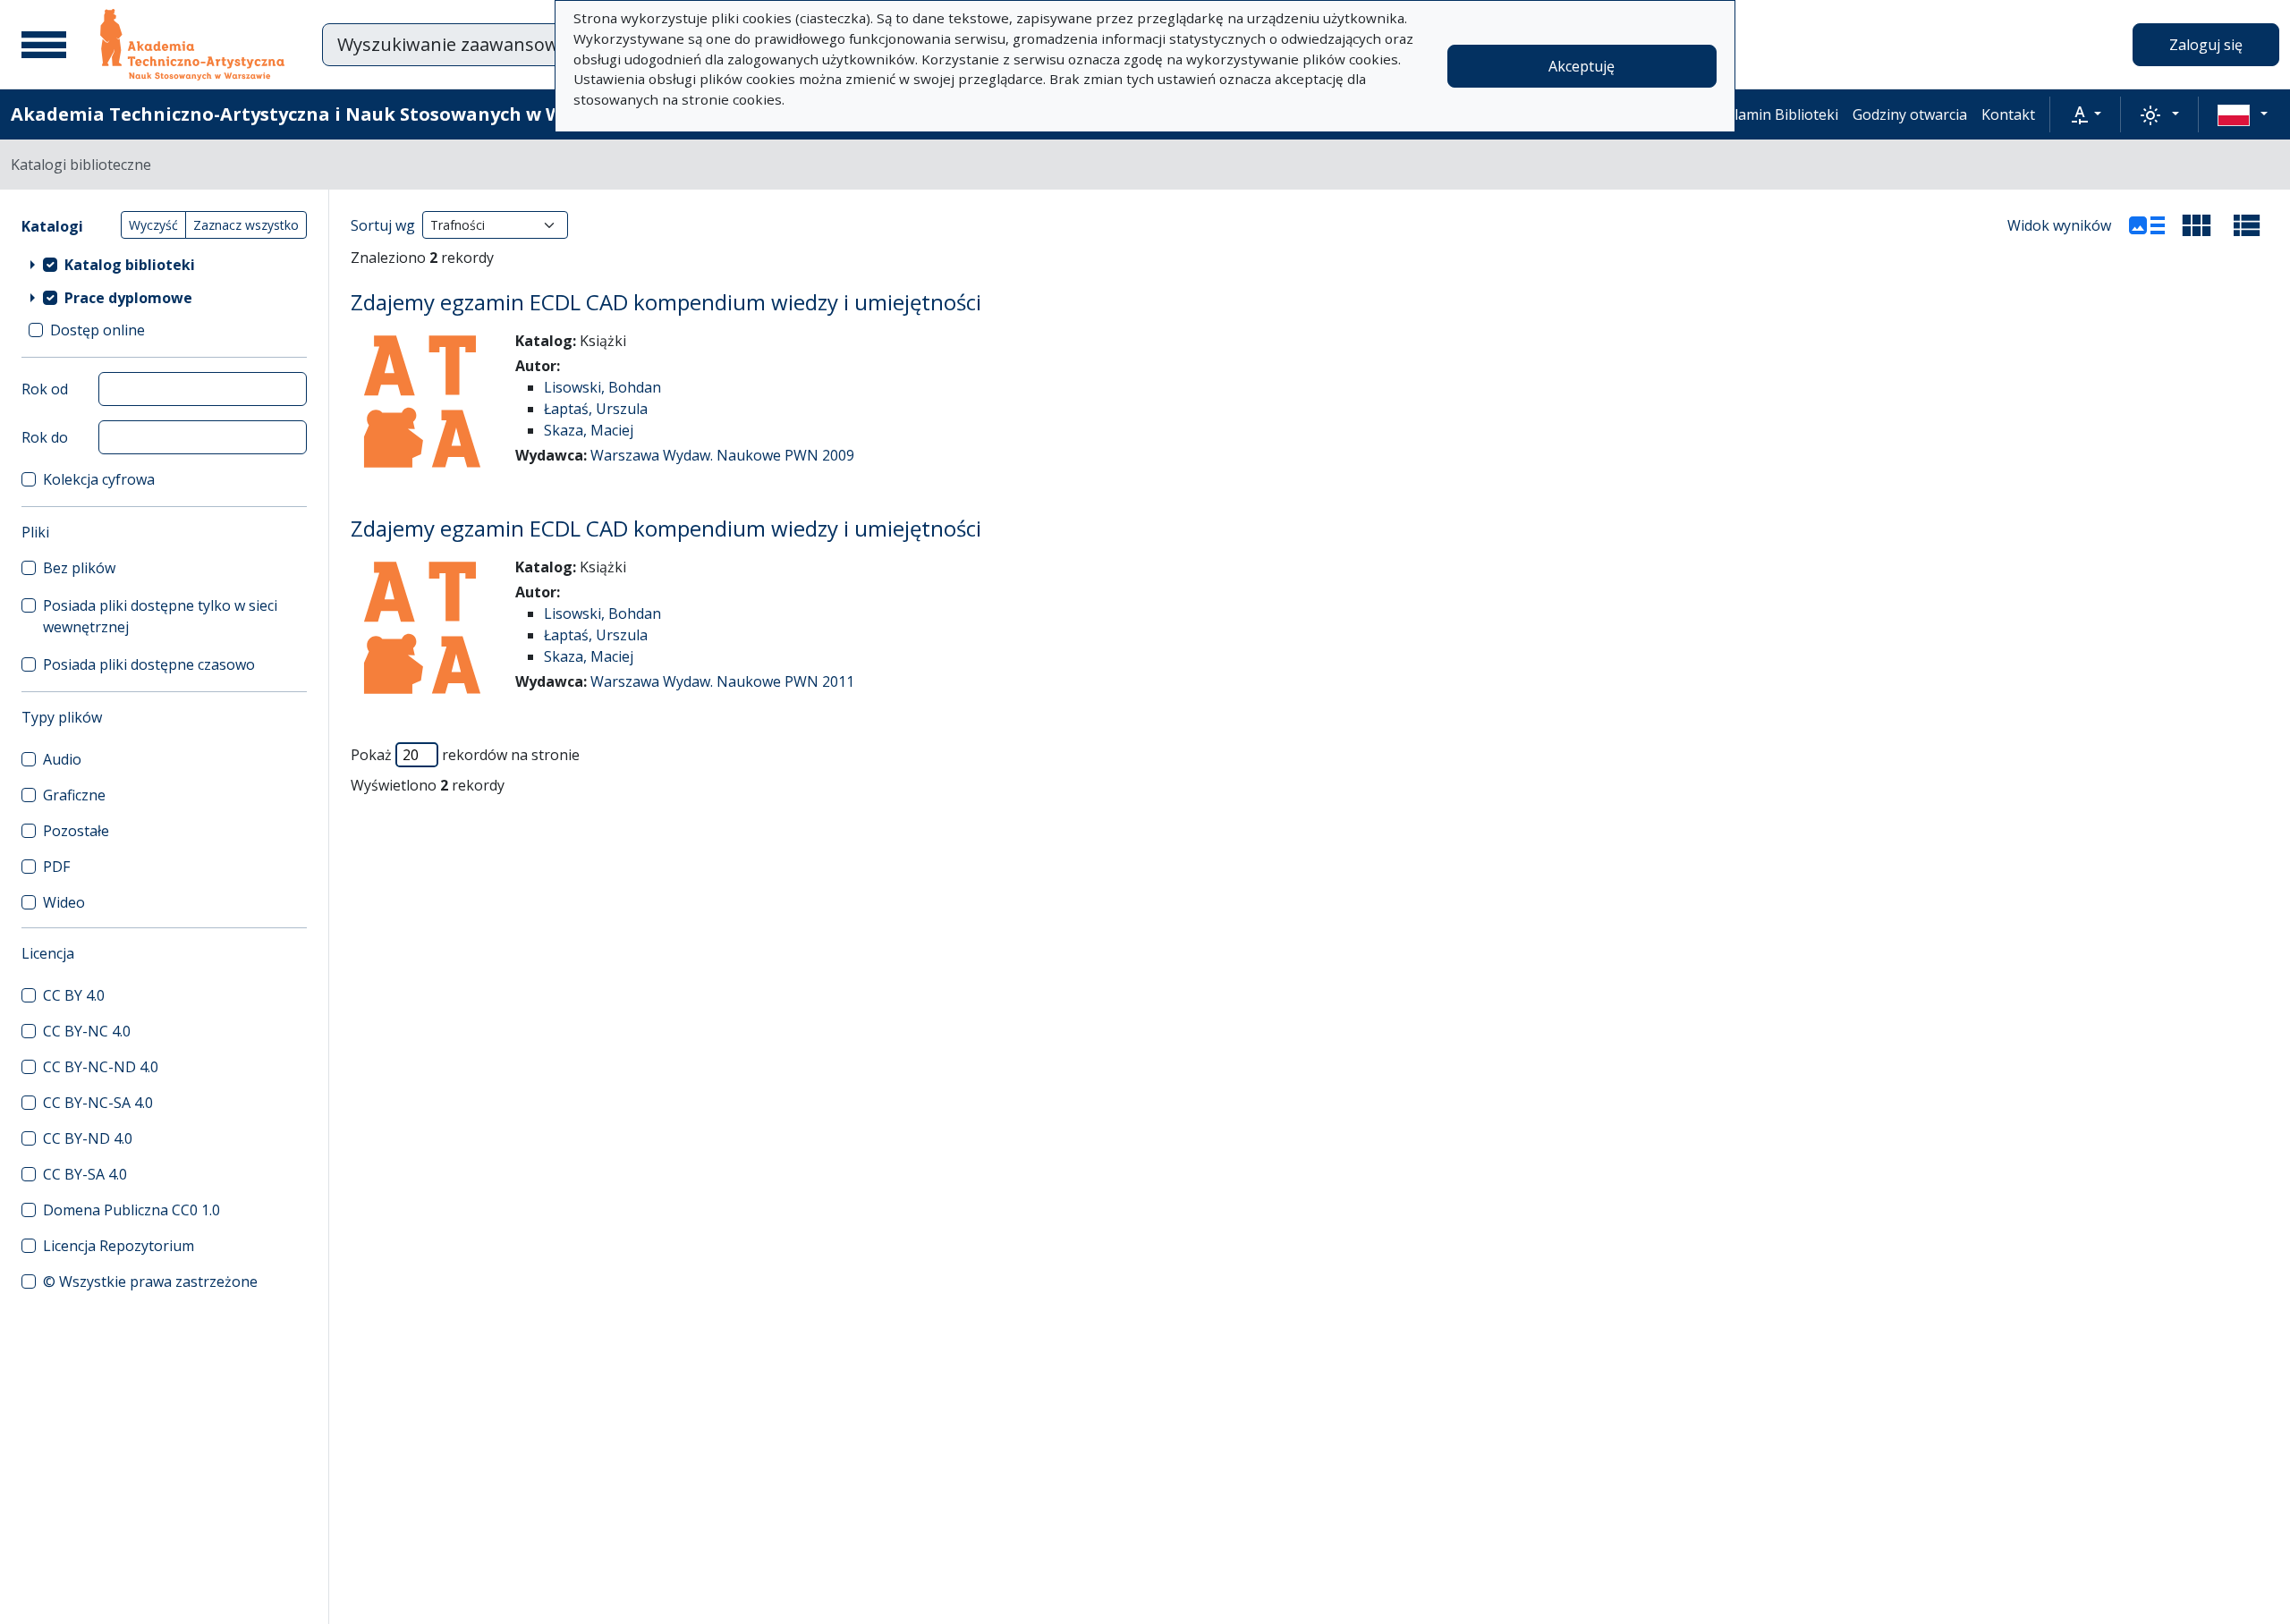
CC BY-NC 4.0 (87, 1031)
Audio (62, 759)
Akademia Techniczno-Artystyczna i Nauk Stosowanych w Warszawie (328, 114)
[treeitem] (164, 264)
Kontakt (2008, 114)
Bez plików (79, 568)
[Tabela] (2247, 225)
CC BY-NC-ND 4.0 (101, 1067)
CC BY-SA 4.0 (85, 1174)
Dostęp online (98, 330)
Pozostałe (76, 831)
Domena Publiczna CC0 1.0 (131, 1210)
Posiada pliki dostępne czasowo (149, 664)
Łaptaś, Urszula (596, 409)
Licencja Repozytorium (119, 1246)
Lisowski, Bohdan (602, 387)
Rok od (45, 389)
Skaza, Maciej (589, 430)
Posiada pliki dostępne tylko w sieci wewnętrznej (160, 616)
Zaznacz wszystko (246, 225)
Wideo (64, 902)
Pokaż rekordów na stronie (465, 755)
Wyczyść (153, 225)
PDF (56, 867)
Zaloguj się (2206, 45)
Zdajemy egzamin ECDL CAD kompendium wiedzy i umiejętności (666, 302)
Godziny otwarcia (1910, 114)
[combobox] (554, 45)
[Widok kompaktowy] (2197, 225)
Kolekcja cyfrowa (99, 479)
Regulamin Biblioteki (1769, 114)
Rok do (45, 437)
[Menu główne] (44, 45)
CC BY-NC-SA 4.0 (98, 1103)
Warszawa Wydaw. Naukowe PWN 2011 (722, 681)
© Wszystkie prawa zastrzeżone (150, 1281)
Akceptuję (1582, 66)
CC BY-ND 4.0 (88, 1138)
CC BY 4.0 (74, 995)
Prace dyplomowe (128, 298)
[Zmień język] (2243, 114)
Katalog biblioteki (130, 265)
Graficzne (74, 795)
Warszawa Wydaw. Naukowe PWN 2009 (722, 455)
